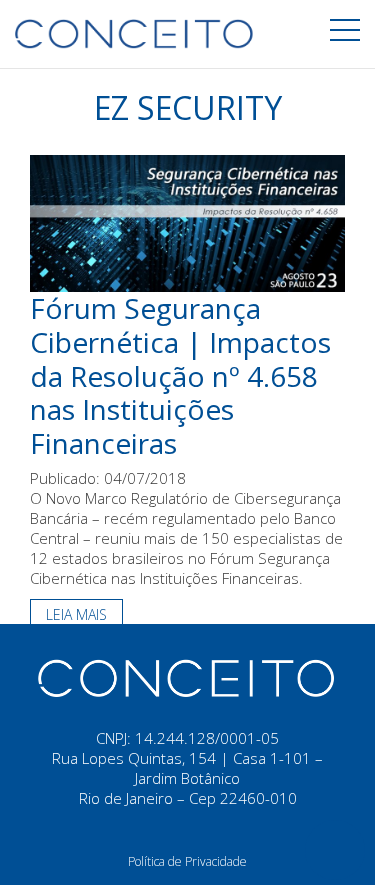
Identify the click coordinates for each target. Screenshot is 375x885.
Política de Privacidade (187, 861)
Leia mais (76, 614)
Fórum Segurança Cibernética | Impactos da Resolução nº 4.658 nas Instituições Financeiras (180, 375)
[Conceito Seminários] (188, 677)
